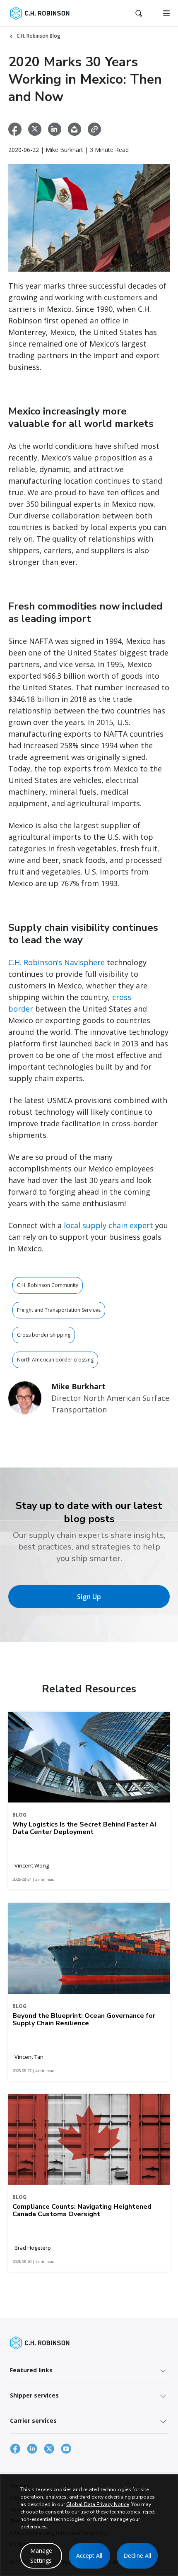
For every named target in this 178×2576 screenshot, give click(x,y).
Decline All (137, 2556)
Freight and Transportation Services (59, 1310)
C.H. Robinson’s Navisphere (58, 962)
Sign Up (89, 1597)
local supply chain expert (108, 1225)
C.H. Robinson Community (48, 1285)
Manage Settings (41, 2556)
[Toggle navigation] (166, 13)
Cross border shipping (44, 1335)
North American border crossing (55, 1360)
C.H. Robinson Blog (38, 36)
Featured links (31, 2370)
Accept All (89, 2556)
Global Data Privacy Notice (97, 2504)
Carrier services (33, 2421)
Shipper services (34, 2395)
